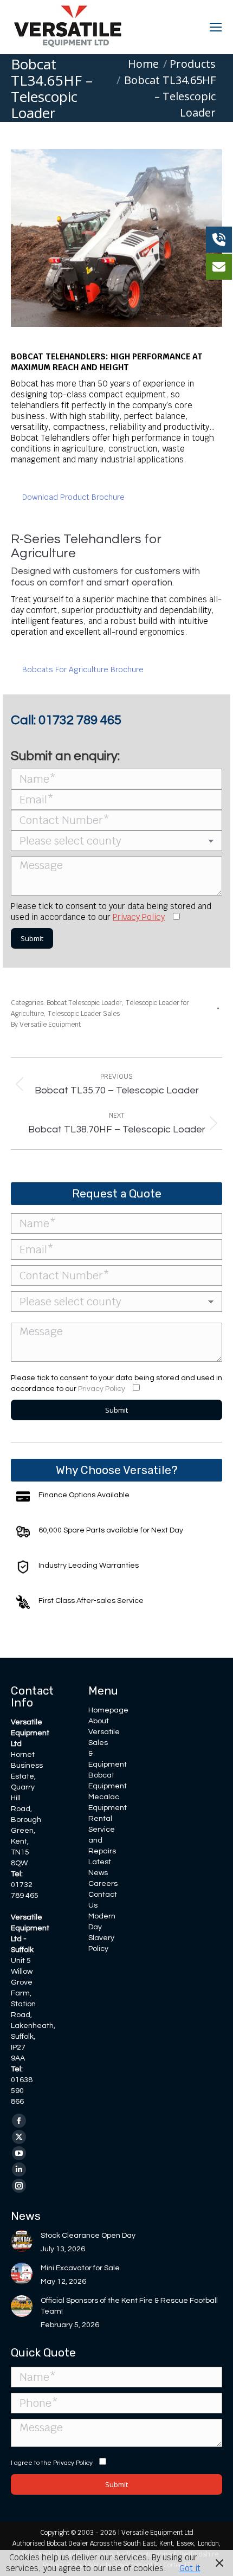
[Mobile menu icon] (216, 27)
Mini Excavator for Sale (80, 2268)
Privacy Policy (139, 917)
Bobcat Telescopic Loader (84, 1003)
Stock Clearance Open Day (88, 2236)
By (46, 1025)
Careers (103, 1884)
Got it (190, 2568)
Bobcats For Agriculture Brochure (83, 669)
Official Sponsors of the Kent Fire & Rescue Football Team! (129, 2306)
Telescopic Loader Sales (84, 1014)
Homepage (108, 1710)
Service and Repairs (102, 1840)
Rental (100, 1819)
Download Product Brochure (73, 497)
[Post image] (22, 2241)
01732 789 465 (80, 720)
